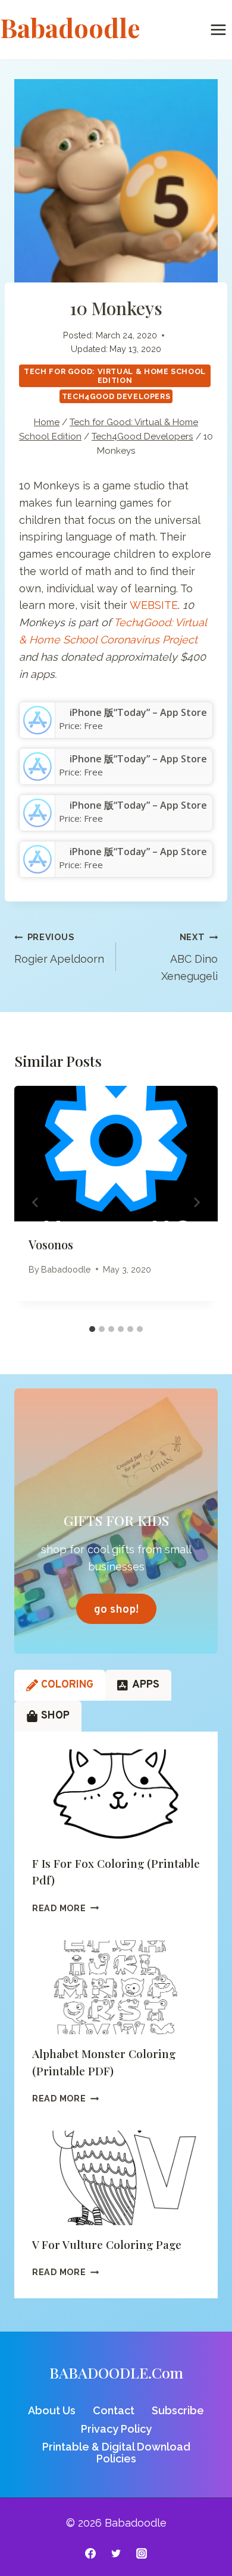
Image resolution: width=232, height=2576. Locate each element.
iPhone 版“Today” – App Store (138, 712)
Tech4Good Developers (116, 396)
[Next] (196, 1202)
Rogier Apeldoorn (59, 948)
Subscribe (178, 2410)
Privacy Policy (116, 2429)
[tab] (92, 1329)
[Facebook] (90, 2553)
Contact (114, 2410)
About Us (52, 2410)
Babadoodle (66, 1269)
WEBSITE (154, 605)
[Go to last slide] (36, 1202)
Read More (65, 1908)
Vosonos (51, 1244)
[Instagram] (142, 2553)
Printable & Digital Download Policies (116, 2453)
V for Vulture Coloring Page (107, 2244)
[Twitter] (116, 2553)
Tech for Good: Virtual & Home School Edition (115, 376)
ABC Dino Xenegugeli (189, 957)
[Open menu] (218, 29)
